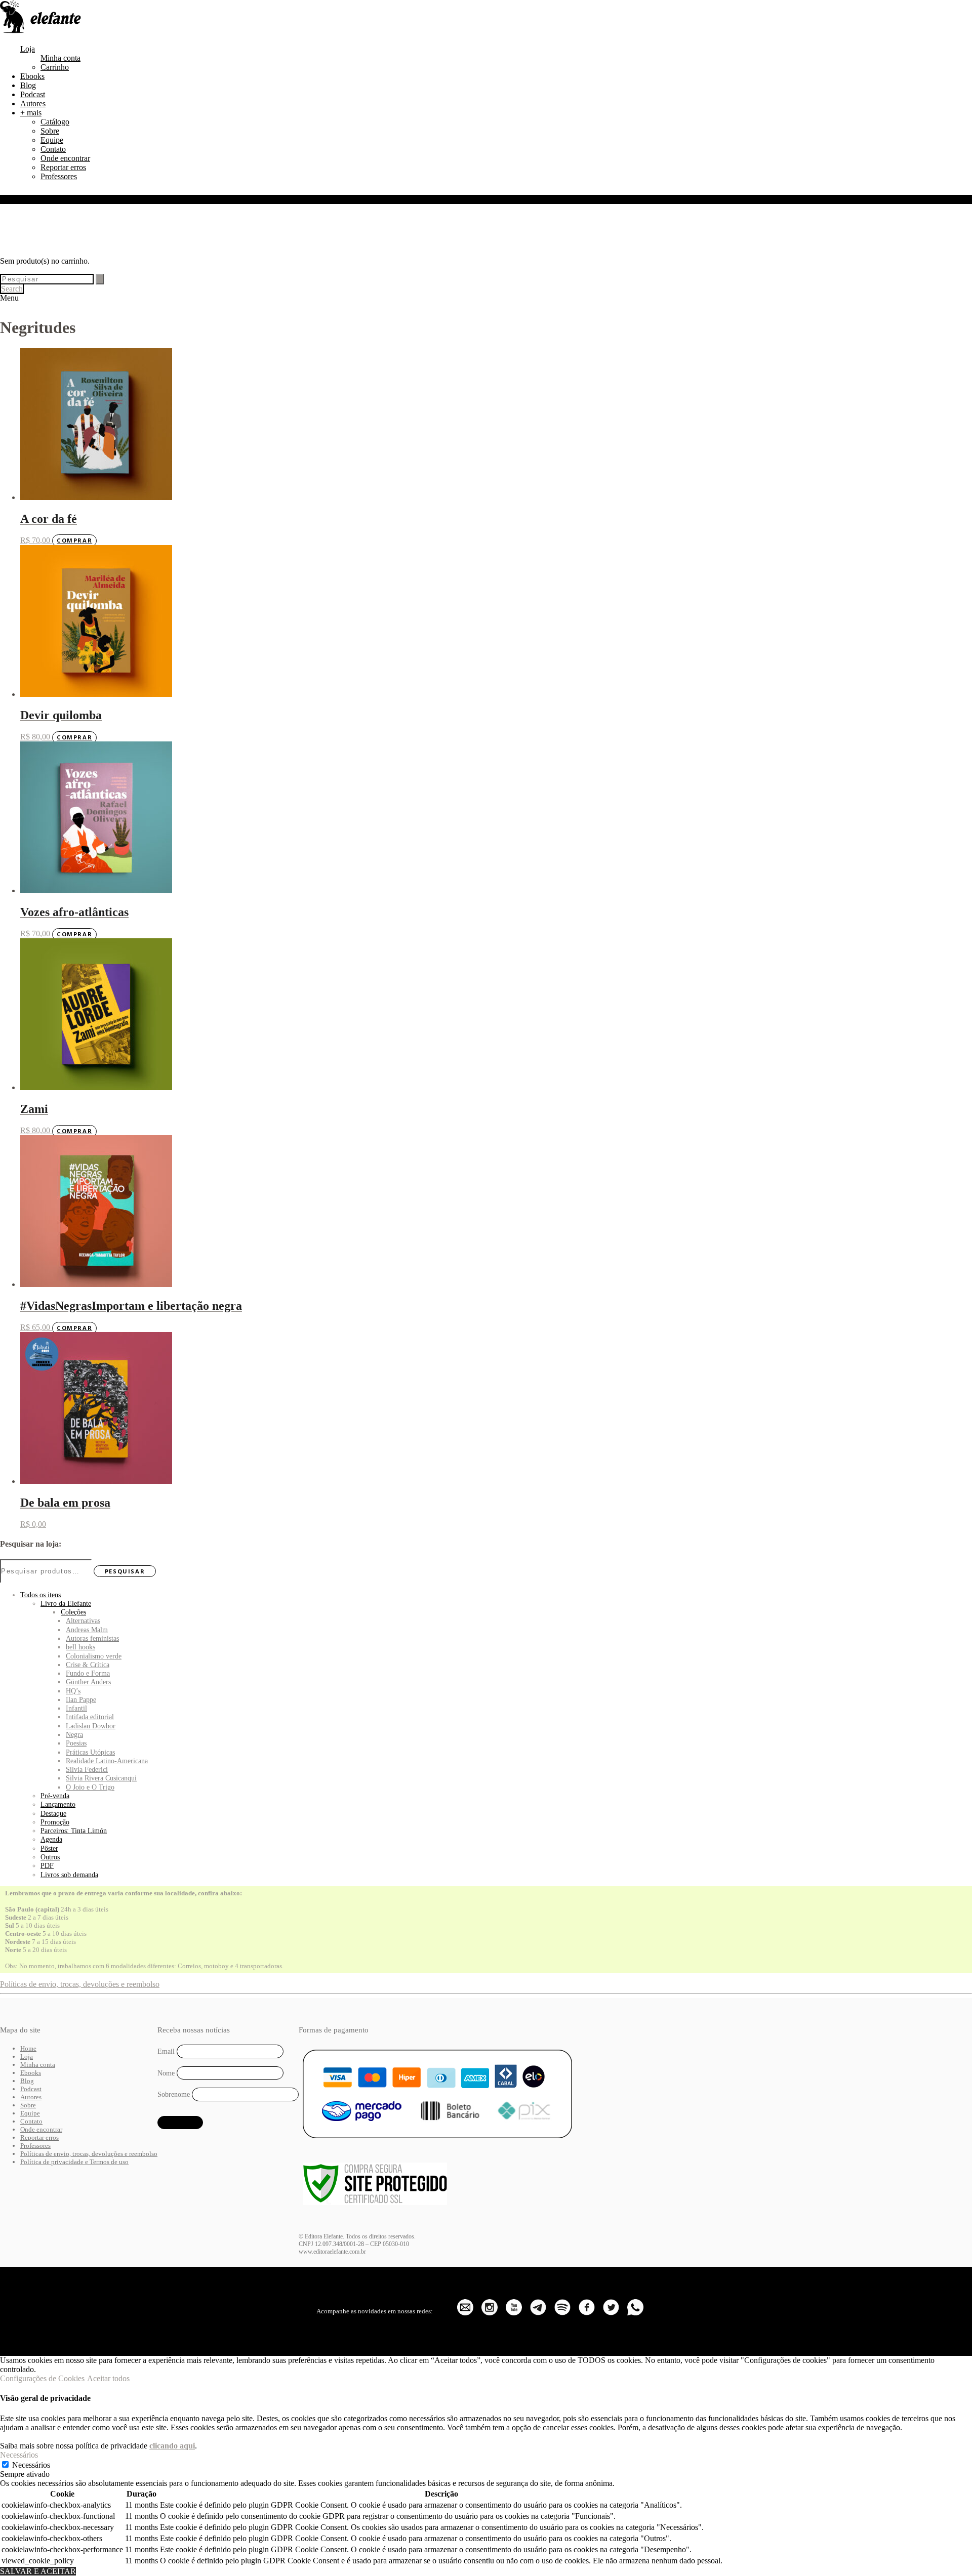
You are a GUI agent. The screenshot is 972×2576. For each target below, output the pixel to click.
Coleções (73, 1612)
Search (12, 289)
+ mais (31, 113)
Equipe (52, 140)
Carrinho (55, 67)
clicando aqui (172, 2446)
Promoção (55, 1822)
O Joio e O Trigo (90, 1787)
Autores (33, 103)
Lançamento (58, 1804)
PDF (47, 1865)
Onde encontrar (65, 158)
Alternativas (83, 1621)
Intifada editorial (90, 1717)
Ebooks (32, 76)
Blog (28, 85)
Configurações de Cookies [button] (42, 2378)
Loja (28, 49)
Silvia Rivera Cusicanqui (101, 1778)
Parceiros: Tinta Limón (74, 1831)
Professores (59, 176)
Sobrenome (174, 2094)
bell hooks (80, 1647)
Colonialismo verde (94, 1656)
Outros (50, 1857)
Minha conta (60, 58)
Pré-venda (55, 1796)
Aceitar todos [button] (108, 2378)
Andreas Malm (87, 1630)
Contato (53, 149)
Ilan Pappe (81, 1699)
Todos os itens (40, 1595)
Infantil (76, 1708)
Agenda (51, 1839)
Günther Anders (88, 1682)
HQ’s (73, 1691)
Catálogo (55, 122)
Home (28, 2048)
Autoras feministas (92, 1638)
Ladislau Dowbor (91, 1726)
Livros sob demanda (69, 1875)
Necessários (31, 2465)
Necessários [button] (19, 2455)
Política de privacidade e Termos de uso (74, 2162)
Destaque (53, 1813)
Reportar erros (63, 167)
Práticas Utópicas (90, 1752)
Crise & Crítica (88, 1665)
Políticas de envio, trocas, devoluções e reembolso (80, 1984)
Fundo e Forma (88, 1673)
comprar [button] (74, 541)
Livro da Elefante (66, 1603)
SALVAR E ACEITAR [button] (38, 2571)
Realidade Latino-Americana (107, 1761)
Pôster (49, 1848)
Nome (166, 2073)
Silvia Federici (87, 1769)
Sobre (50, 131)
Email (166, 2051)
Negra (74, 1734)
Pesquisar (125, 1571)
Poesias (76, 1743)
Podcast (33, 94)
